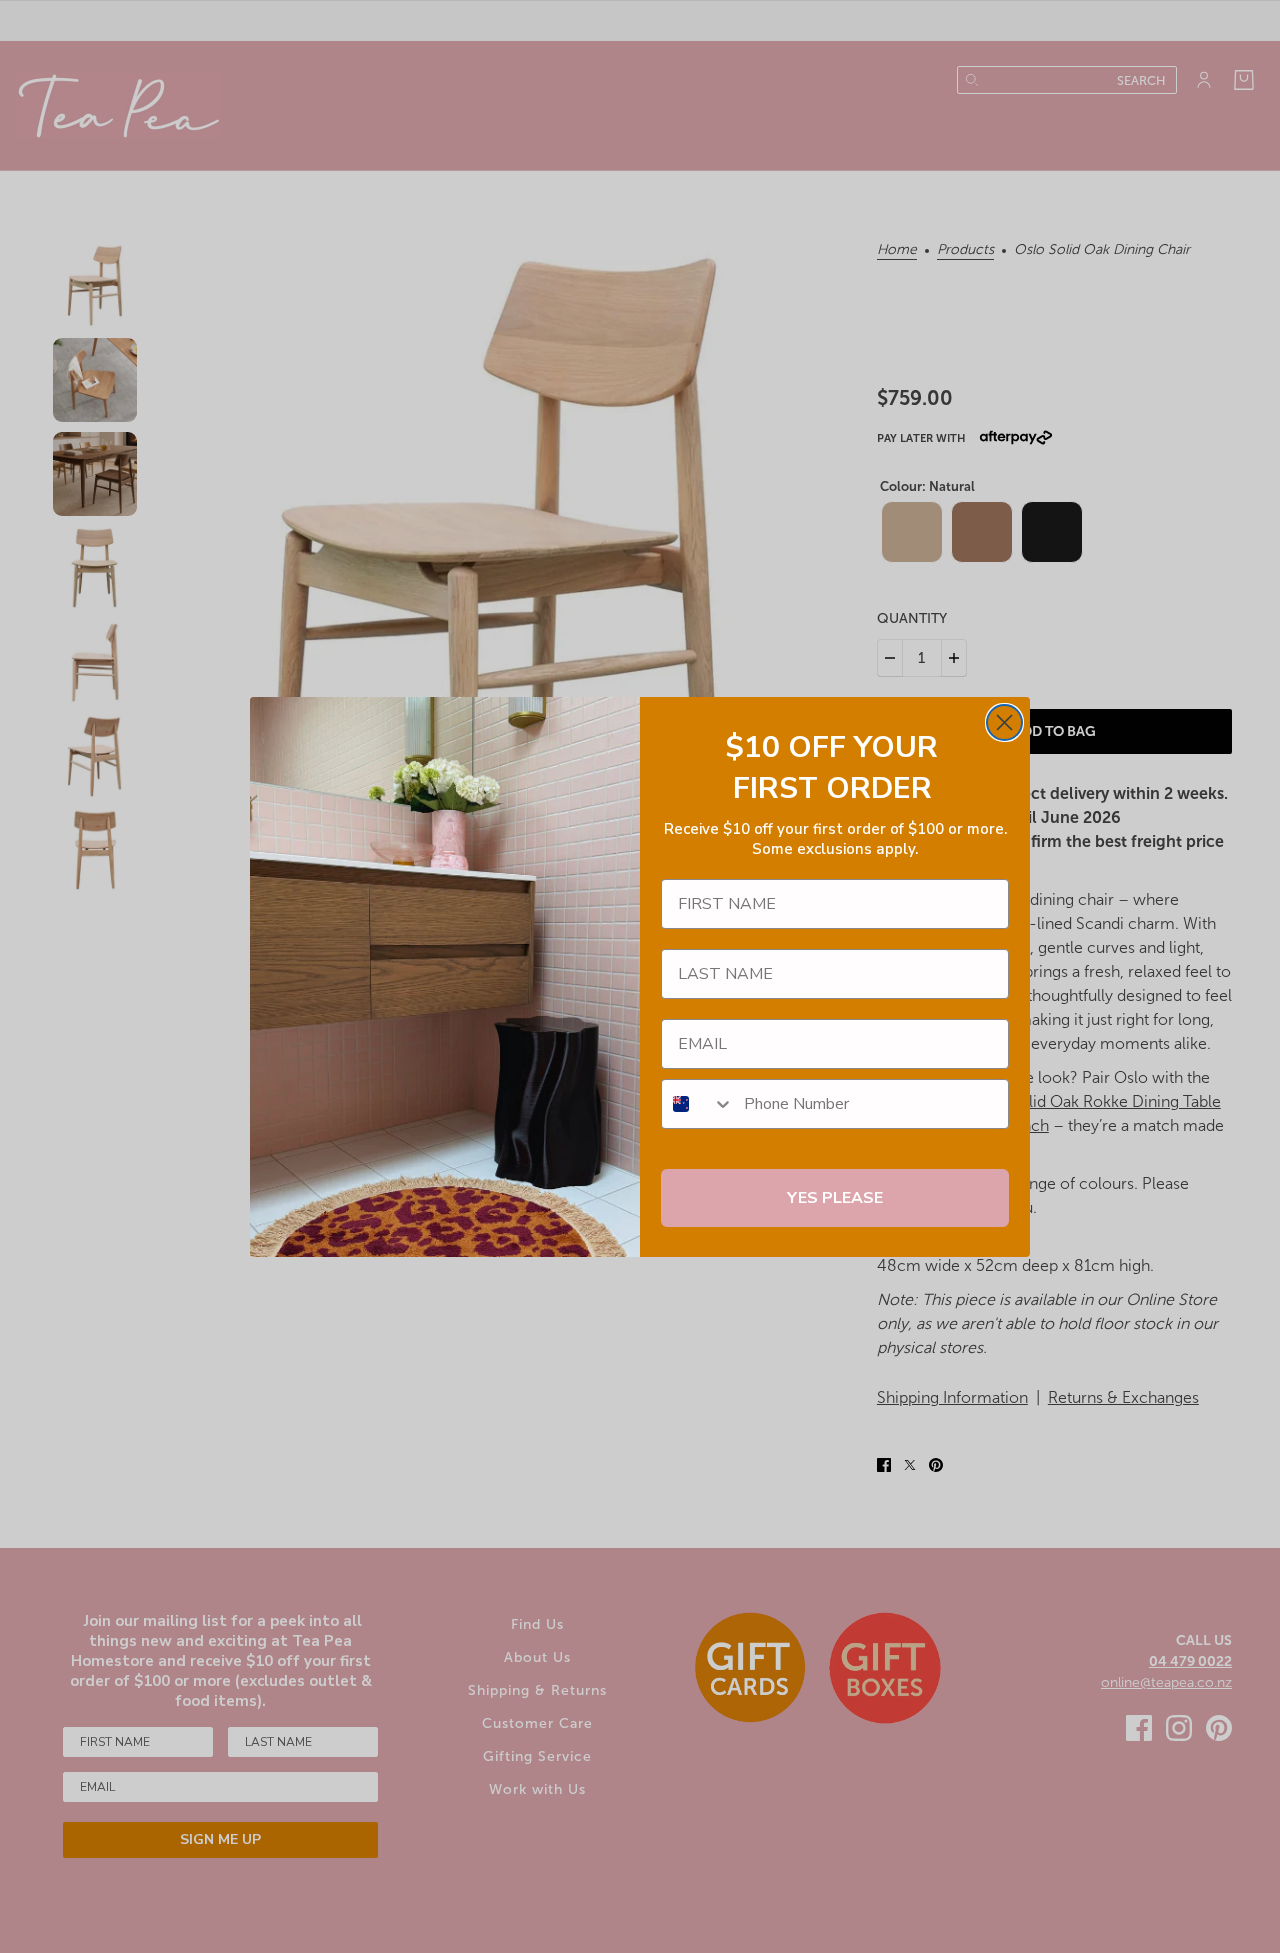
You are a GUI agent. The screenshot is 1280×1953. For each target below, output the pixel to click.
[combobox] (698, 1104)
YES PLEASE (835, 1198)
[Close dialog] (1004, 722)
